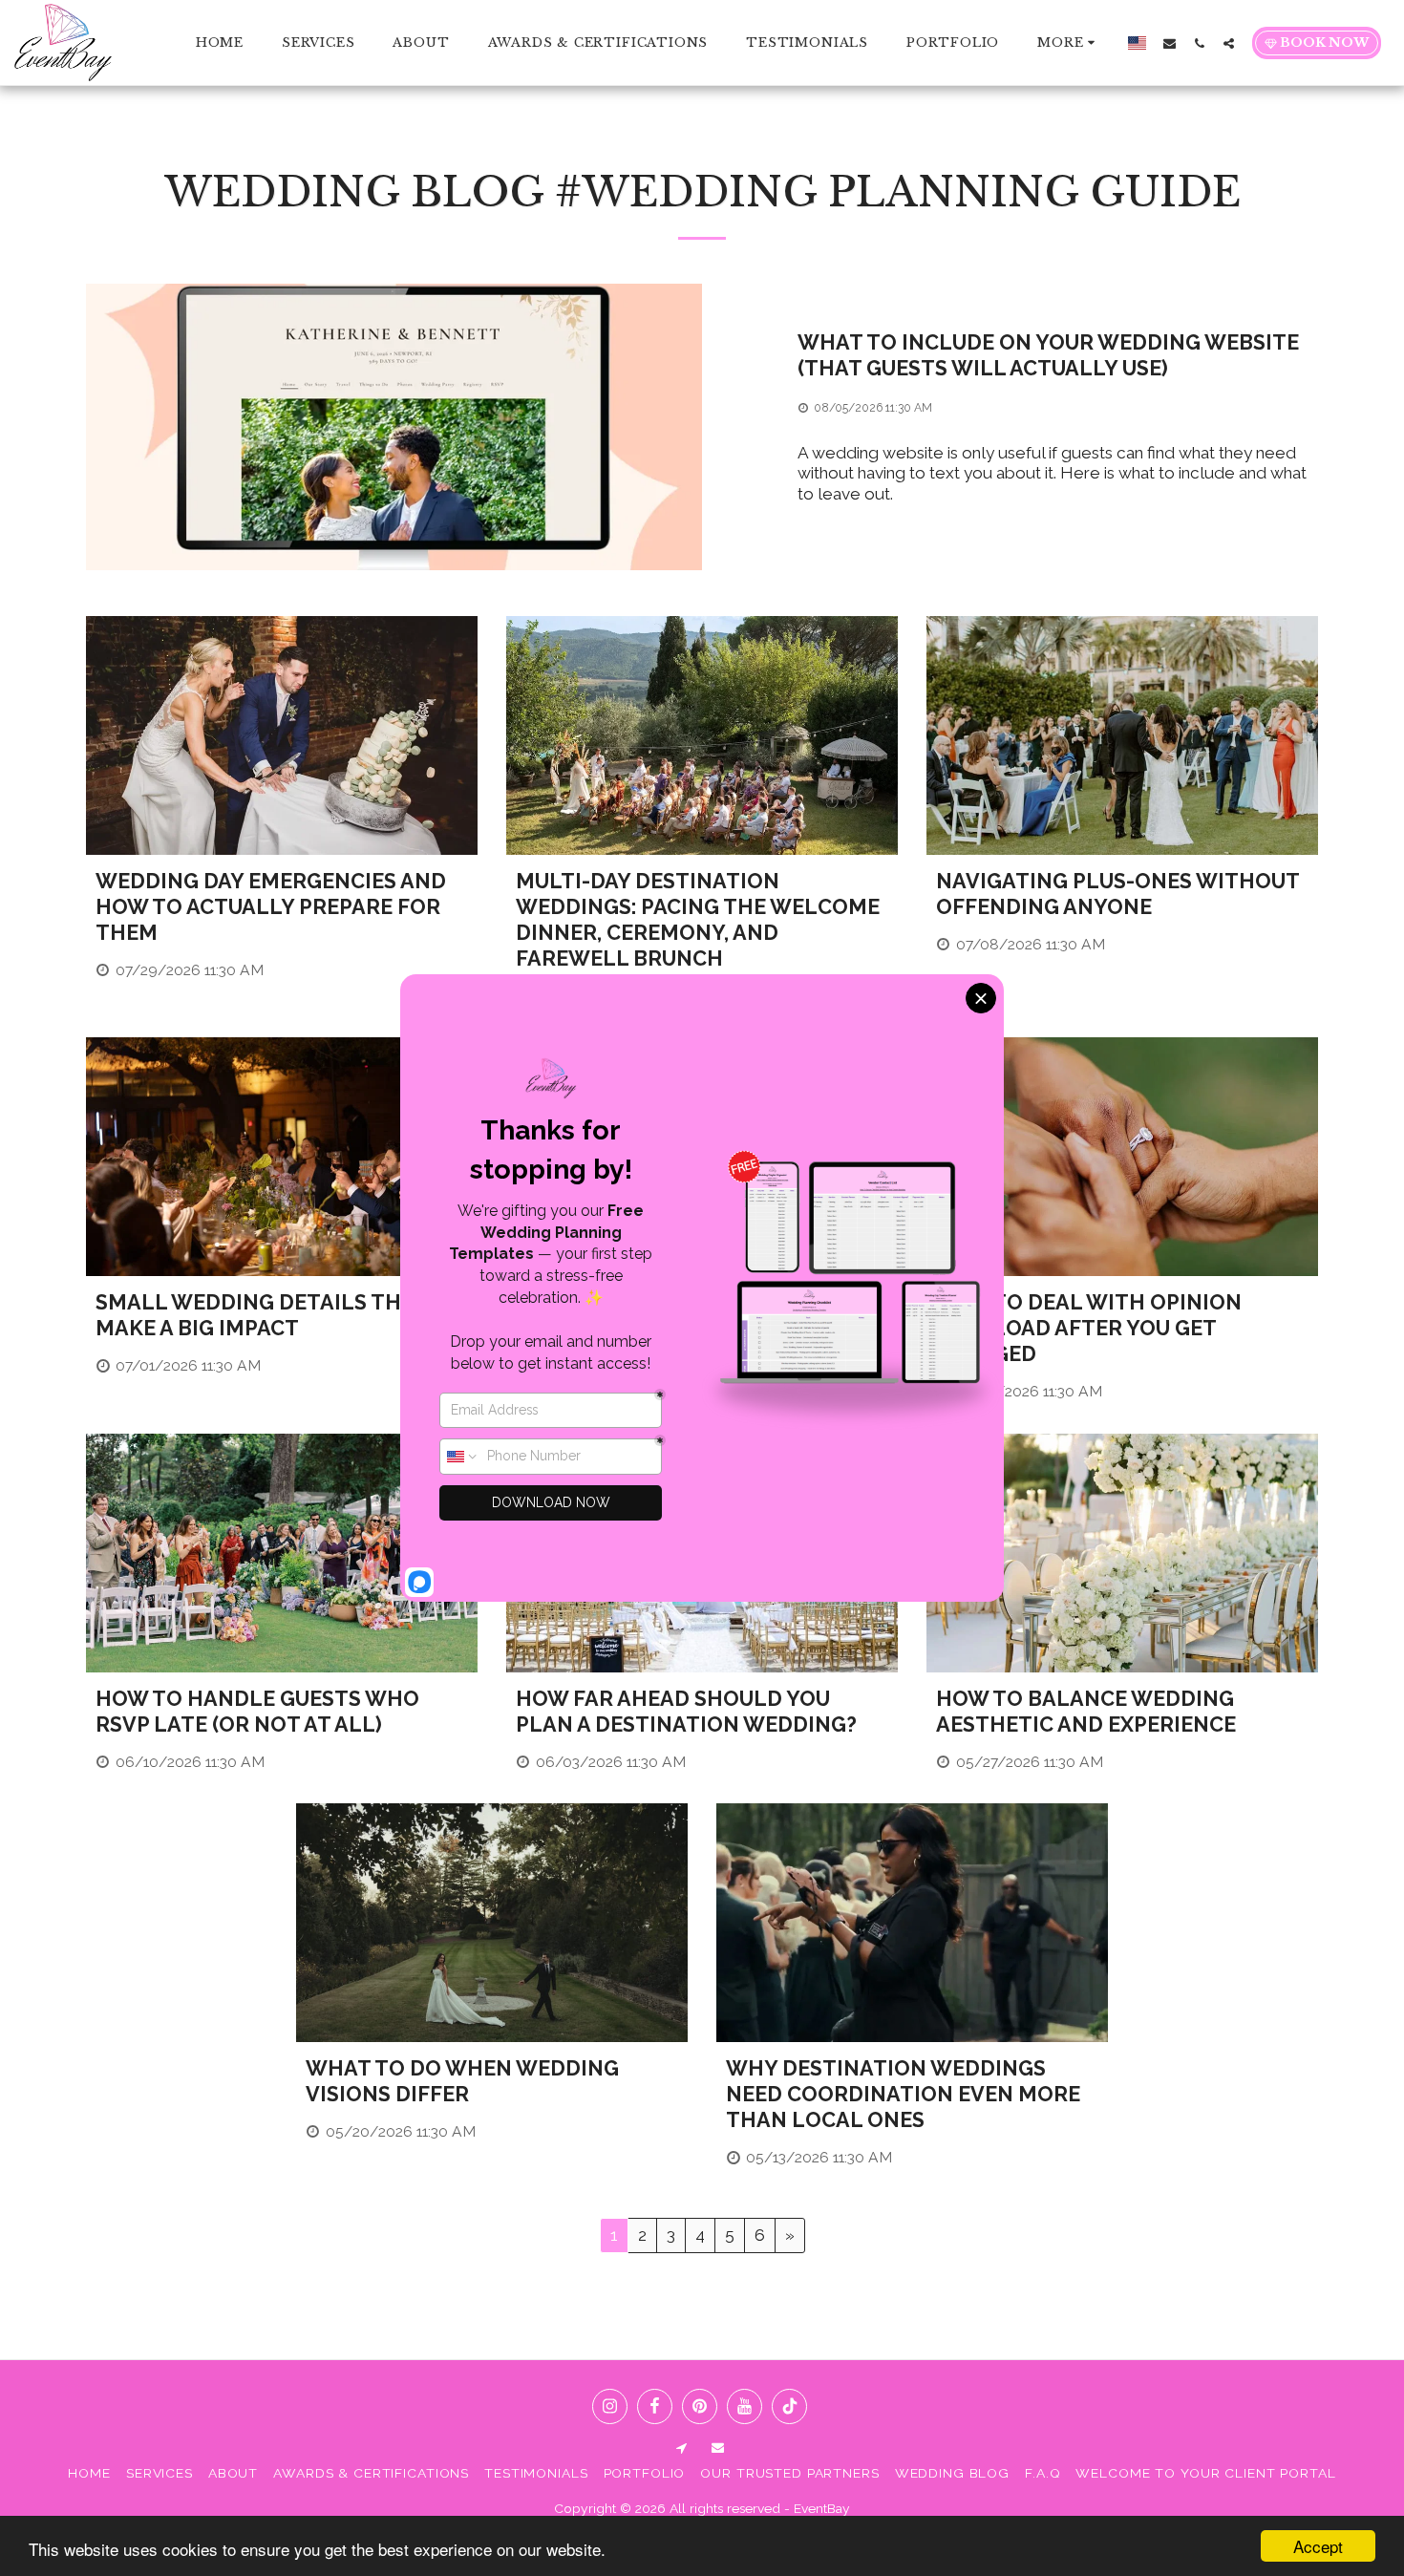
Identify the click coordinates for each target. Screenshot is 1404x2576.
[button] (1170, 43)
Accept (1318, 2546)
